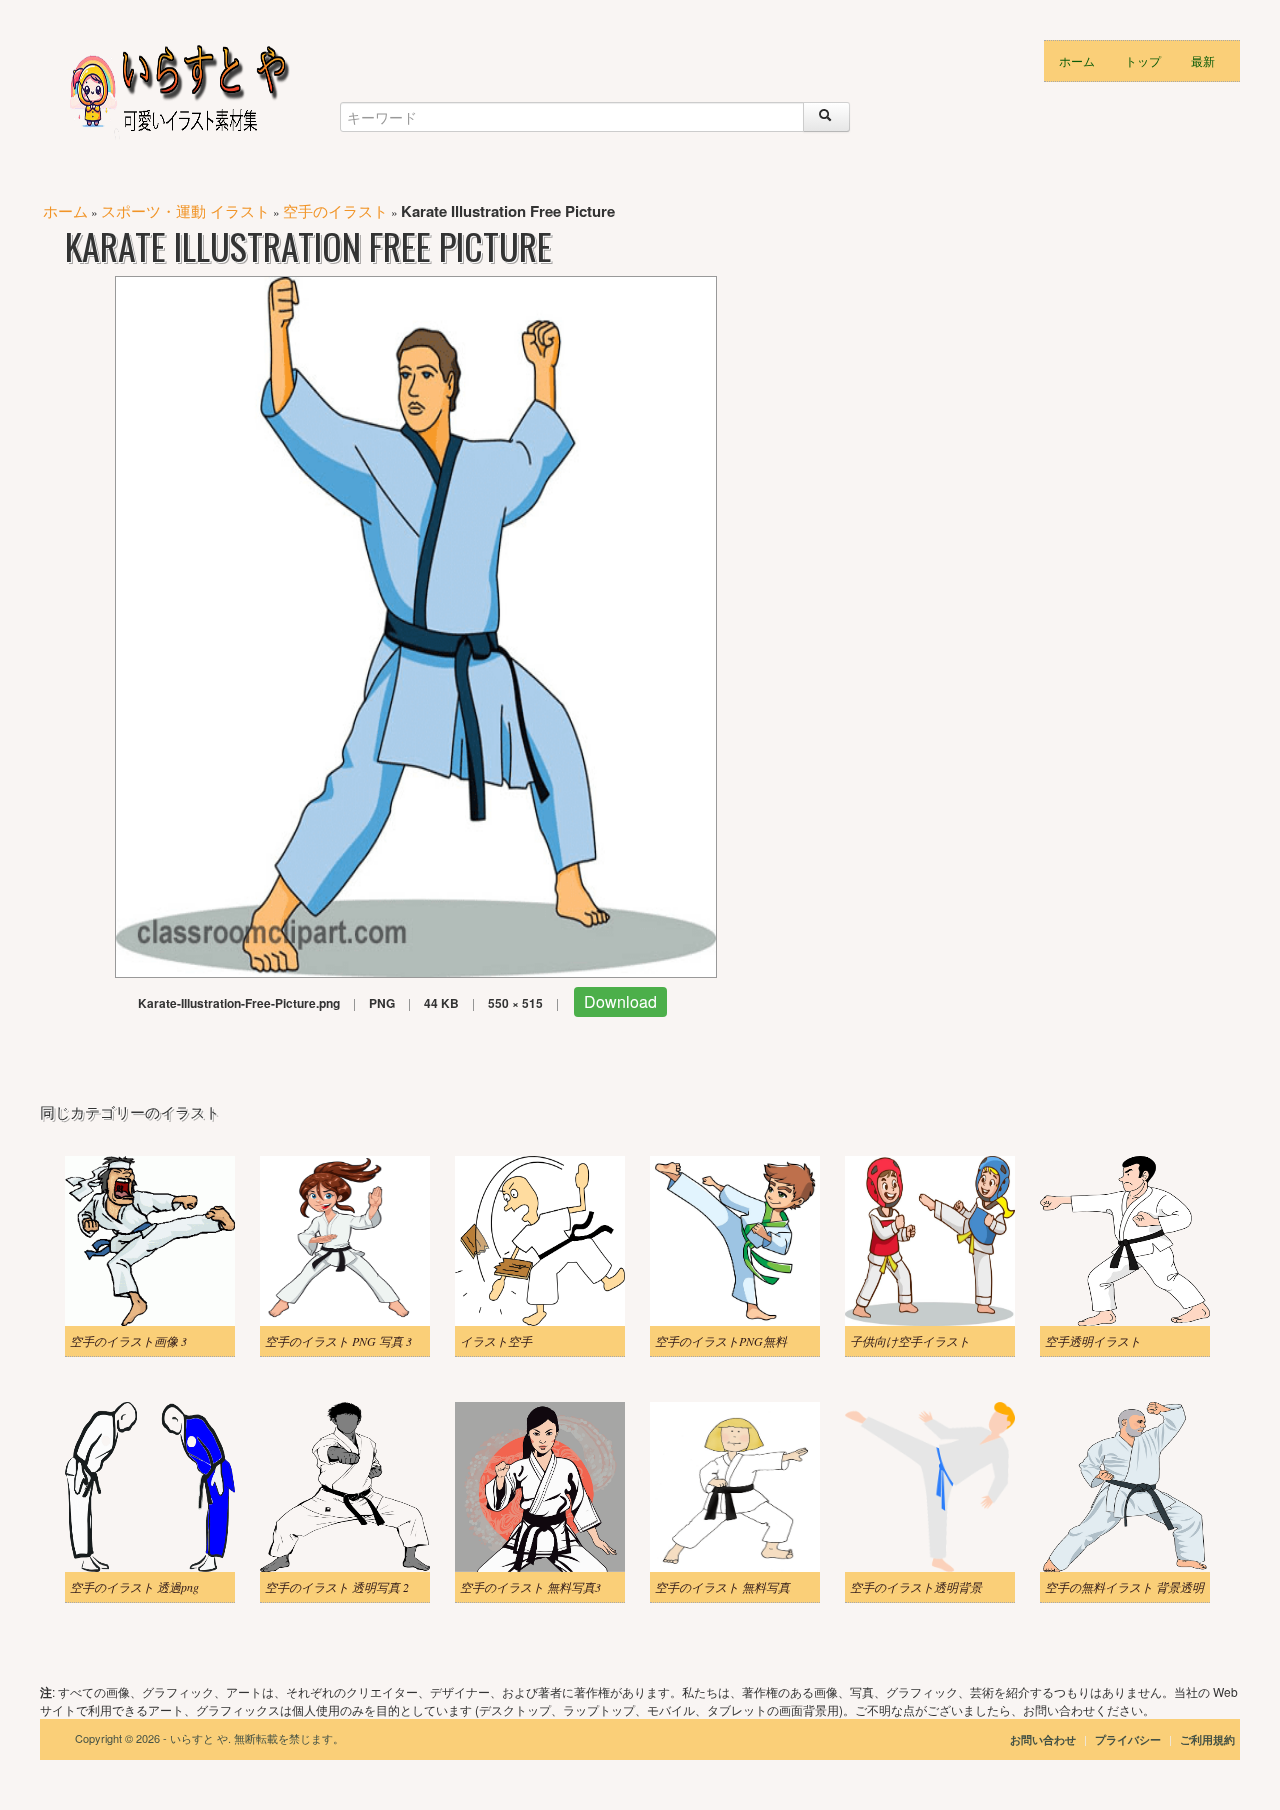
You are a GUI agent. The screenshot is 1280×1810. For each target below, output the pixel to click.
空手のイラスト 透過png (134, 1587)
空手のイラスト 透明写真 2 (337, 1587)
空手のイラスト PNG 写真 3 (338, 1341)
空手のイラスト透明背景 (916, 1587)
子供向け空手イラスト (910, 1341)
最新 (1203, 60)
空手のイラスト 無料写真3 (530, 1587)
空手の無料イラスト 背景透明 (1124, 1587)
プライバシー (1129, 1739)
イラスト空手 (496, 1341)
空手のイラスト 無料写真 (722, 1587)
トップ (1143, 60)
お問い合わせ (1043, 1739)
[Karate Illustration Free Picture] (416, 624)
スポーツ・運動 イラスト (185, 210)
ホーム (1077, 60)
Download (620, 1001)
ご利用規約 (1207, 1739)
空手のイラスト (335, 210)
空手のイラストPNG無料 (721, 1341)
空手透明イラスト (1093, 1341)
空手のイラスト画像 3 (128, 1341)
